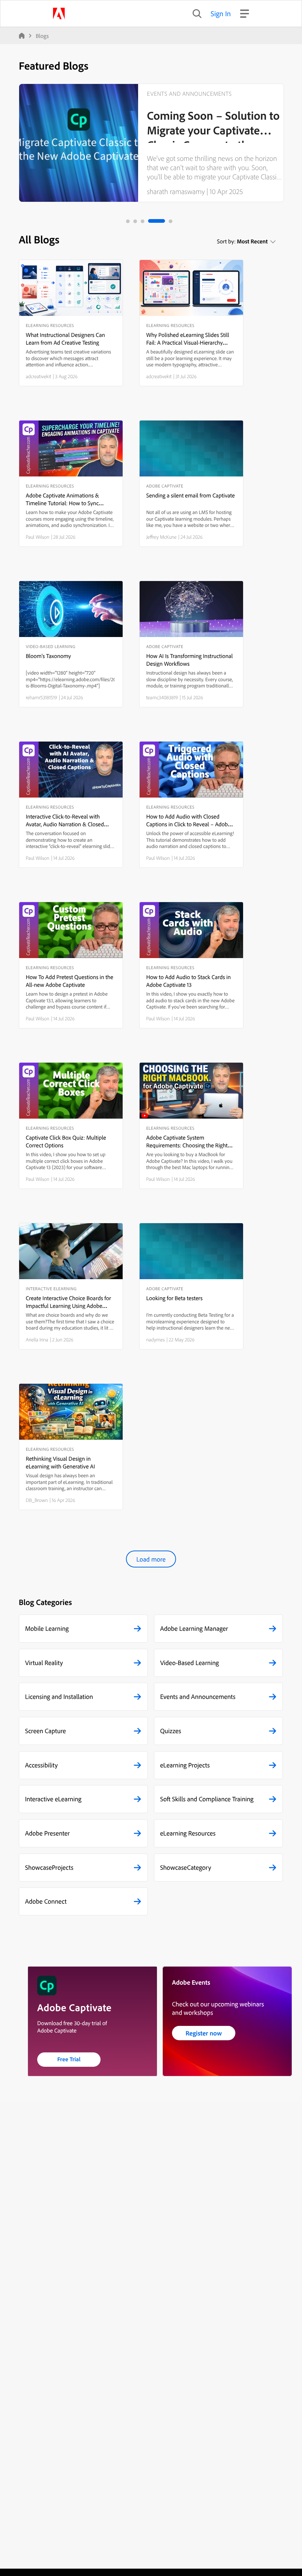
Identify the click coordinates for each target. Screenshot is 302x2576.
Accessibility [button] (41, 1765)
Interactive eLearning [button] (53, 1799)
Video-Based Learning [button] (190, 1663)
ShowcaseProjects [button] (49, 1867)
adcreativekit (38, 376)
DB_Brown (37, 1500)
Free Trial (69, 2059)
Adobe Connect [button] (46, 1901)
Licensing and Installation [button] (59, 1697)
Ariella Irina (37, 1340)
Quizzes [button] (171, 1731)
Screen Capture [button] (45, 1731)
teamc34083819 (162, 697)
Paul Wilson (38, 537)
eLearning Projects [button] (185, 1765)
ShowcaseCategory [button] (186, 1867)
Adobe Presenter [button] (47, 1833)
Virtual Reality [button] (44, 1663)
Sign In (221, 13)
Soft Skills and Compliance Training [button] (207, 1799)
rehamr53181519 (41, 697)
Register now (204, 2033)
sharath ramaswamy (176, 191)
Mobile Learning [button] (47, 1628)
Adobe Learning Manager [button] (194, 1628)
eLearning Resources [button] (188, 1833)
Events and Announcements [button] (198, 1697)
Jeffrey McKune (161, 537)
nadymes (155, 1340)
